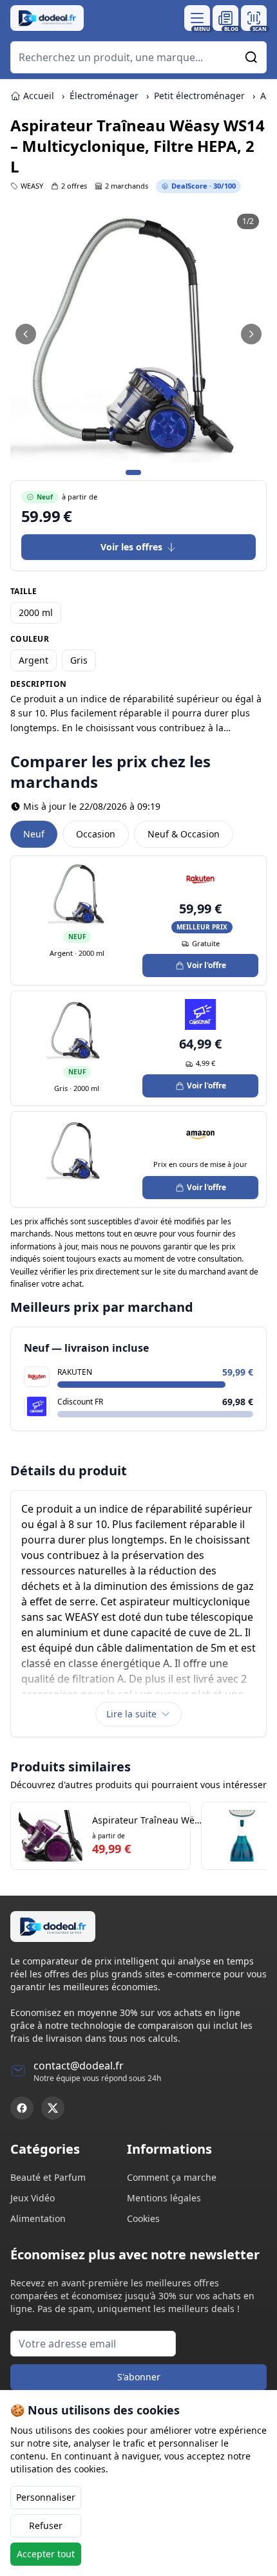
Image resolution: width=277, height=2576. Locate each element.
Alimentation (38, 2218)
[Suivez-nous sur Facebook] (22, 2108)
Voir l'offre (206, 965)
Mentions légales (164, 2198)
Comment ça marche (172, 2177)
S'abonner (139, 2377)
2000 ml (36, 612)
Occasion (96, 834)
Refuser (46, 2525)
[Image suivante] (251, 334)
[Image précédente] (26, 334)
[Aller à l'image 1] (133, 472)
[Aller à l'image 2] (149, 472)
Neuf (34, 834)
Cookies (143, 2218)
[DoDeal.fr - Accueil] (47, 18)
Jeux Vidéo (33, 2198)
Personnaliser (46, 2497)
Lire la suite (131, 1714)
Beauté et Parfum (48, 2177)
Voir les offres (131, 547)
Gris (79, 660)
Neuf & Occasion (184, 834)
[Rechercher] (251, 57)
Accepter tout (46, 2554)
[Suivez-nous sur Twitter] (53, 2108)
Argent (33, 660)
